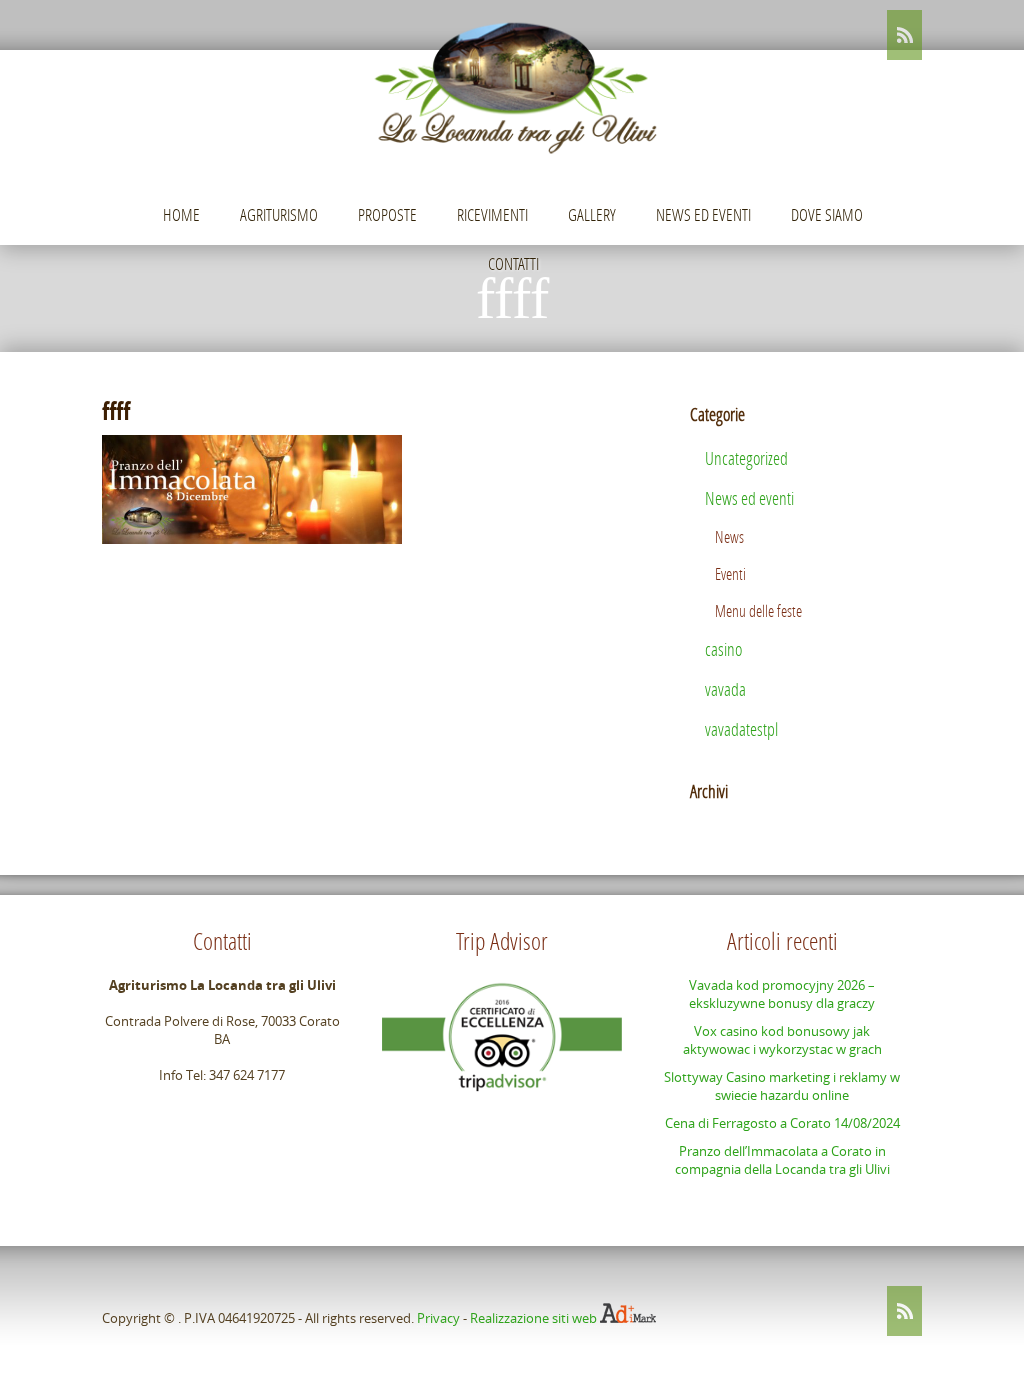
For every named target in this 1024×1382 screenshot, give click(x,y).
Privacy (438, 1318)
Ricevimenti (492, 214)
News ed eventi (703, 214)
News (729, 536)
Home (181, 214)
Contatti (513, 263)
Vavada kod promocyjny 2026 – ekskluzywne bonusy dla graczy (782, 994)
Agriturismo (279, 214)
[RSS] (904, 35)
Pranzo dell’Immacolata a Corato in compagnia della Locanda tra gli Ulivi (782, 1160)
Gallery (592, 214)
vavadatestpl (741, 729)
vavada (725, 689)
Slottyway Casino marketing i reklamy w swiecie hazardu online (782, 1086)
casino (723, 649)
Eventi (730, 573)
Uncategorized (746, 458)
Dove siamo (827, 214)
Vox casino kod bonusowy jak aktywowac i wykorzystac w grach (782, 1040)
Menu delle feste (758, 610)
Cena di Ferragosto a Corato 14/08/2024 (782, 1123)
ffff (116, 411)
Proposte (387, 214)
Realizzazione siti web (533, 1318)
